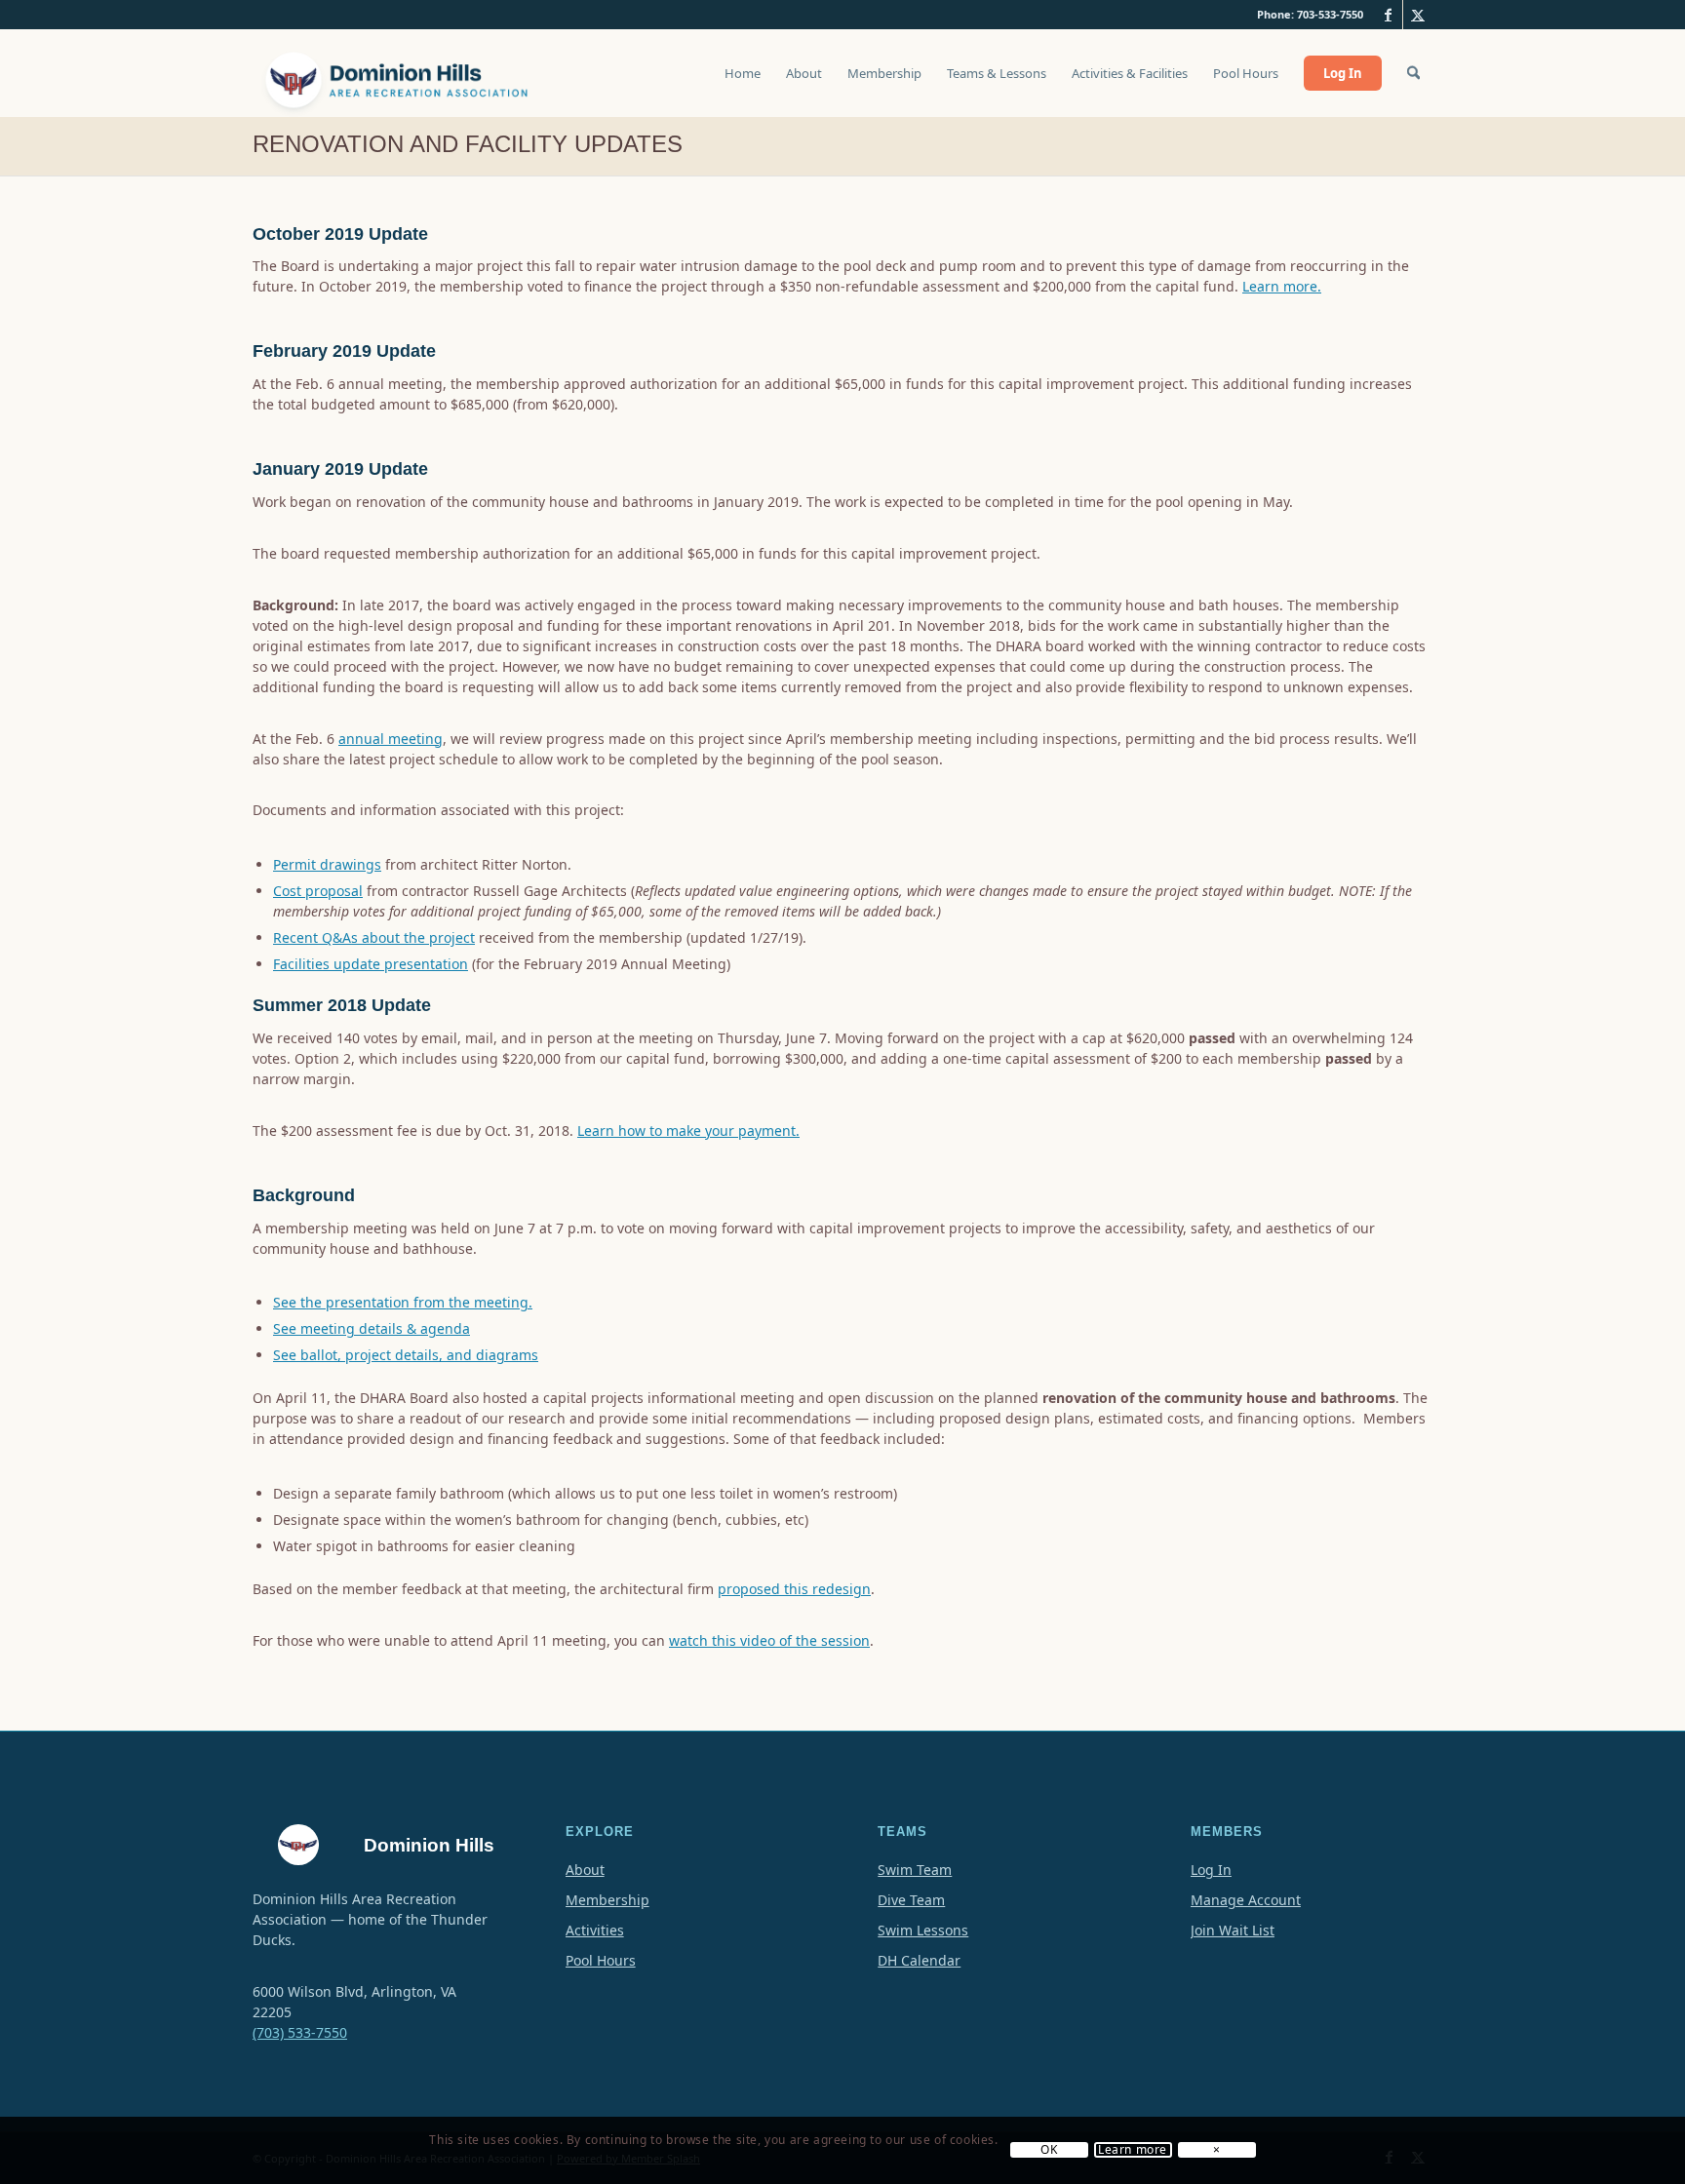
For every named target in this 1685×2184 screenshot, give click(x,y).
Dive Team (911, 1900)
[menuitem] (743, 83)
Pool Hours (601, 1960)
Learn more (1133, 2151)
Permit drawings (327, 864)
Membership (607, 1900)
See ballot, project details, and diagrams (406, 1355)
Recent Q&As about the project (374, 937)
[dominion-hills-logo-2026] (399, 73)
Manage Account (1246, 1900)
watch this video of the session (769, 1640)
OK (1049, 2151)
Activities (595, 1930)
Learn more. (1282, 286)
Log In (1211, 1870)
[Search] (1413, 73)
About (585, 1870)
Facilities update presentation (371, 964)
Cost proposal (318, 891)
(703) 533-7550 (300, 2032)
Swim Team (915, 1870)
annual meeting (391, 739)
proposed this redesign (794, 1589)
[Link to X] (1418, 15)
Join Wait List (1233, 1930)
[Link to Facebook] (1388, 15)
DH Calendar (919, 1960)
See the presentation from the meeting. (403, 1302)
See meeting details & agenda (372, 1328)
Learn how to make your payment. (688, 1131)
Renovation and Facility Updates (468, 144)
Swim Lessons (923, 1930)
